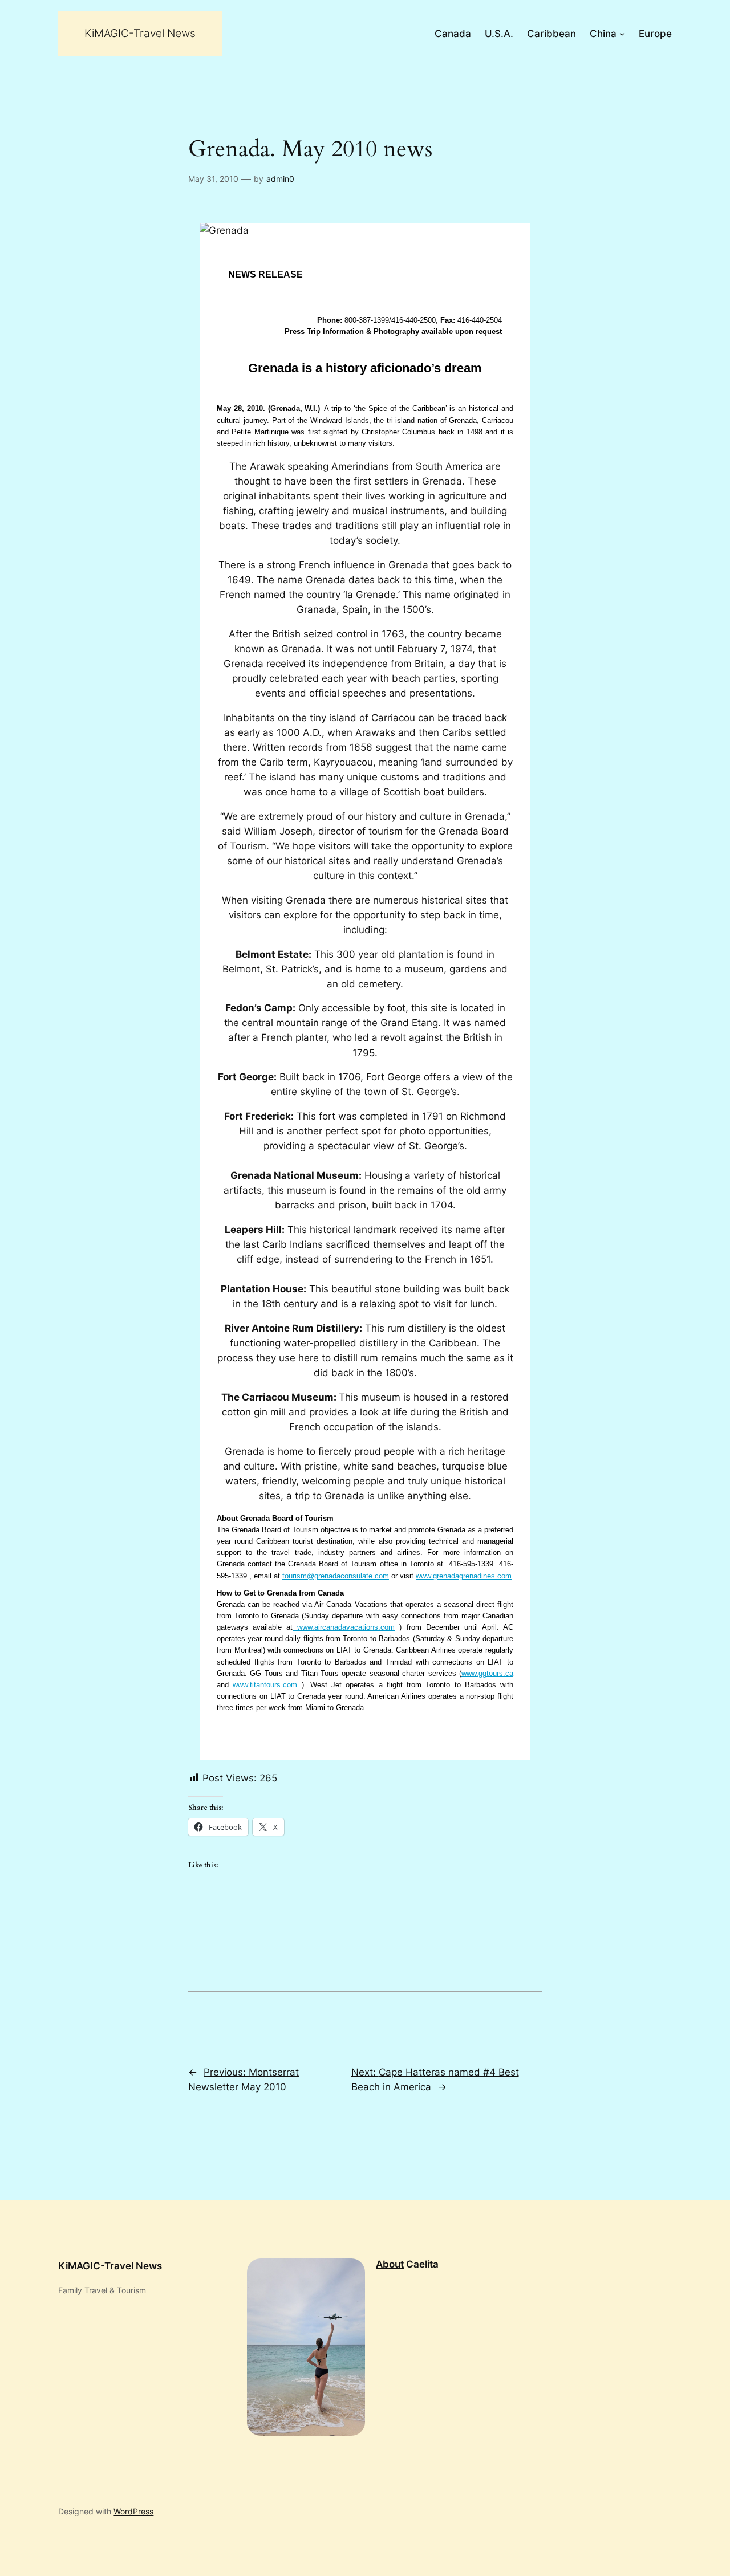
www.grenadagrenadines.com (464, 1576)
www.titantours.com (265, 1685)
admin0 (280, 179)
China (603, 34)
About (390, 2264)
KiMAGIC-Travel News (140, 33)
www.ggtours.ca (487, 1673)
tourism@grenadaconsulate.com (336, 1576)
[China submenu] (622, 34)
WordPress (133, 2511)
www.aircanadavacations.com (344, 1627)
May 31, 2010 (213, 179)
